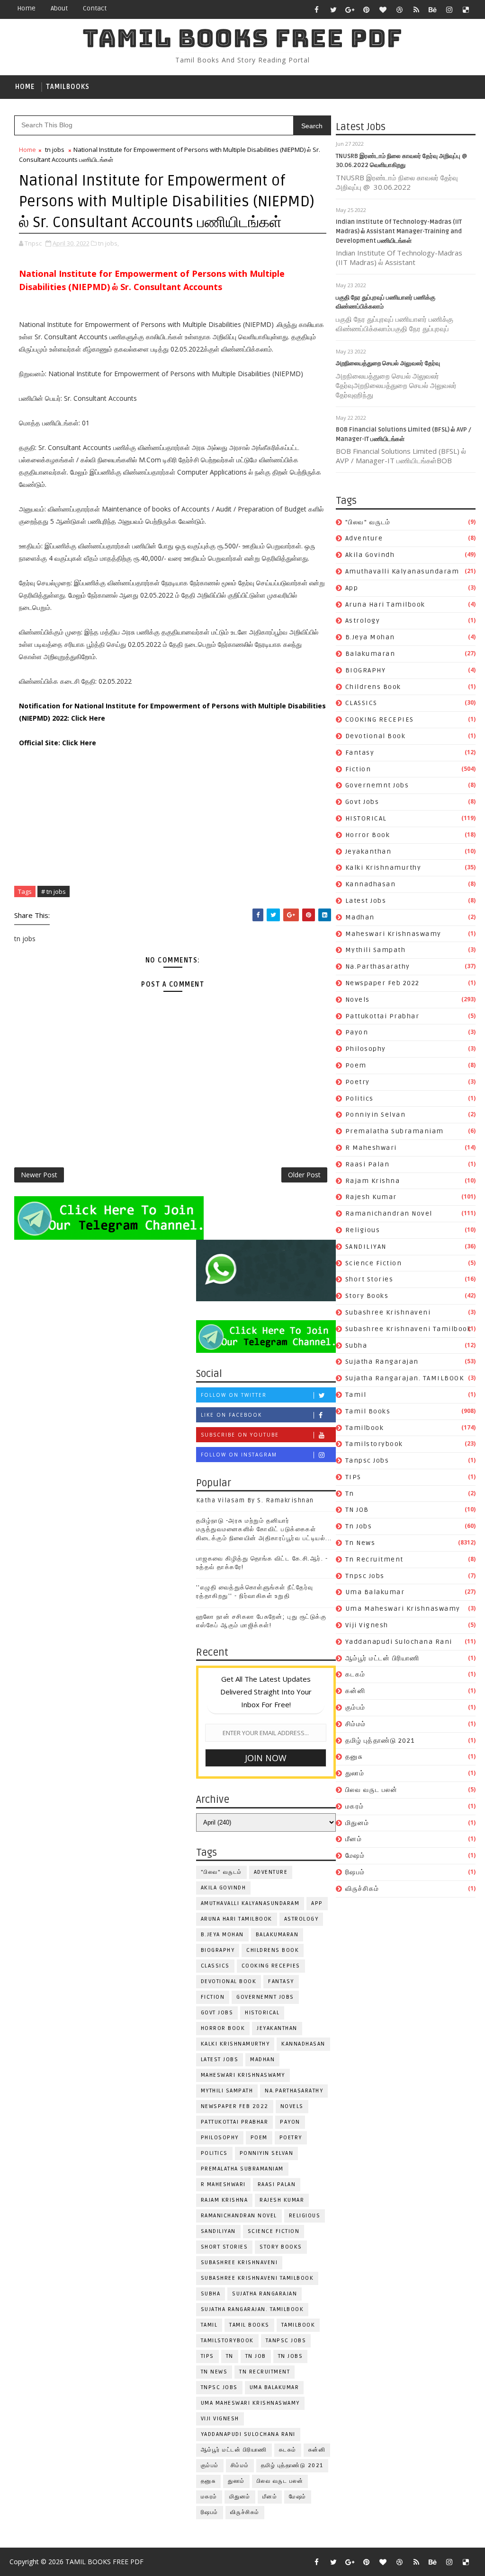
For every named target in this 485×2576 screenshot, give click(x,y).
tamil (356, 1395)
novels (358, 1000)
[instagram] (449, 9)
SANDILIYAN (366, 1247)
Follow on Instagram (239, 1455)
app (352, 588)
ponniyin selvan (376, 1115)
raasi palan (368, 1164)
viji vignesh (367, 1625)
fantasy (360, 753)
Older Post (304, 1175)
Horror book (368, 835)
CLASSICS (361, 703)
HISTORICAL (366, 818)
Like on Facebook (231, 1415)
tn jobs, (108, 243)
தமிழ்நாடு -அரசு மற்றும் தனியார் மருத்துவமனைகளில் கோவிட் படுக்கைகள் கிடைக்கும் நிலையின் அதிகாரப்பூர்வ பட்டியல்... (264, 1529)
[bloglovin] (383, 9)
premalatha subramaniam (395, 1131)
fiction (358, 769)
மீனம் (354, 1839)
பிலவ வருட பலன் (372, 1790)
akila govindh (370, 555)
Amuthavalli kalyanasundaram (402, 571)
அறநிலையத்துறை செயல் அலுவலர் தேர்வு (388, 363)
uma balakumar (375, 1592)
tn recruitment (374, 1559)
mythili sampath (376, 950)
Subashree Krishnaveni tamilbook (409, 1329)
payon (357, 1032)
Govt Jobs (362, 802)
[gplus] (350, 9)
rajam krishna (373, 1181)
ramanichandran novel (389, 1213)
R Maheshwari (371, 1148)
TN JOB (357, 1510)
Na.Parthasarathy (378, 966)
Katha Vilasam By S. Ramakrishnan (255, 1500)
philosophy (366, 1049)
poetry (358, 1082)
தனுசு (354, 1757)
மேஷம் (355, 1856)
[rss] (416, 9)
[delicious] (466, 9)
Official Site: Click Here (58, 743)
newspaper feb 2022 (382, 983)
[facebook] (317, 9)
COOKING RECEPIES (380, 719)
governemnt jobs (377, 785)
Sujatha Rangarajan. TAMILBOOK (405, 1378)
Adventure (364, 538)
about (59, 8)
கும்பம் (355, 1707)
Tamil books (368, 1411)
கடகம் (355, 1674)
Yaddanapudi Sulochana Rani (399, 1642)
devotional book (376, 736)
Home (26, 8)
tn (350, 1494)
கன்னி (355, 1691)
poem (356, 1065)
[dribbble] (400, 9)
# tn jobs (54, 891)
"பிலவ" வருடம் (368, 522)
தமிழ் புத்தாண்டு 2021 (380, 1741)
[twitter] (333, 9)
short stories (369, 1279)
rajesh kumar (371, 1197)
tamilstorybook (374, 1444)
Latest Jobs (366, 901)
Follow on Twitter (234, 1395)
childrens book (373, 687)
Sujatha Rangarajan (382, 1362)
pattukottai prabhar (382, 1016)
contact (95, 8)
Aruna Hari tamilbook (385, 604)
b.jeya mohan (370, 637)
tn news (360, 1543)
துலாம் (355, 1773)
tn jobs (359, 1526)
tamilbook (365, 1428)
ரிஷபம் (355, 1872)
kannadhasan (371, 884)
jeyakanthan (368, 851)
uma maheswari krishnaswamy (403, 1609)
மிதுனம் (357, 1823)
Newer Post (39, 1175)
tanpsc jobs (367, 1460)
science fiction (374, 1263)
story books (367, 1296)
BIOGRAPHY (366, 670)
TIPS (353, 1477)
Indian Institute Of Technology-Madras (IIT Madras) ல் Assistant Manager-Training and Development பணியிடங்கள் (399, 231)
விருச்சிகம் (362, 1889)
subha (356, 1345)
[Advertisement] (172, 815)
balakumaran (370, 654)
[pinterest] (367, 9)
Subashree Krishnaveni (388, 1312)
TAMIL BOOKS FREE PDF (242, 38)
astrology (363, 621)
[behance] (433, 9)
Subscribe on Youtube (240, 1435)
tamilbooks (68, 87)
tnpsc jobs (365, 1576)
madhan (360, 917)
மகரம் (355, 1806)
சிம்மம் (356, 1724)
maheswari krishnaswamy (393, 934)
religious (363, 1230)
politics (359, 1098)
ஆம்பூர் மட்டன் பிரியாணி (382, 1658)
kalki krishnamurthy (383, 868)
